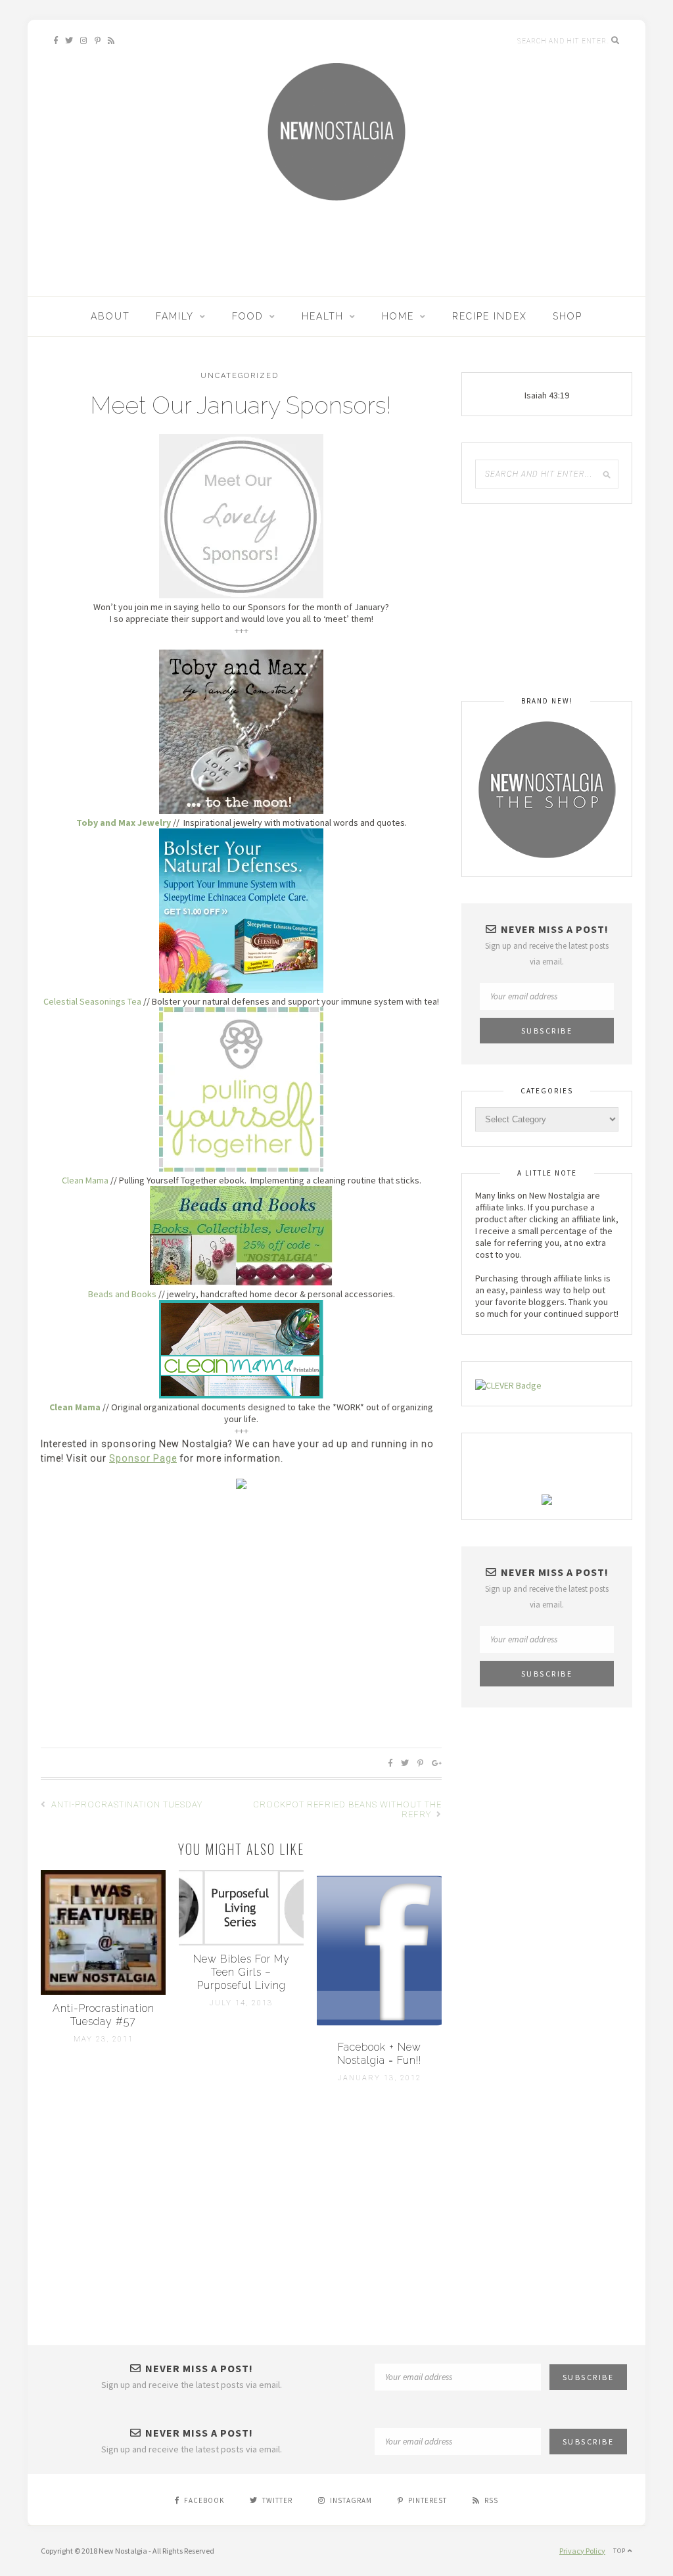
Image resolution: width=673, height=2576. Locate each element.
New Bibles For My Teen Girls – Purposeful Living (242, 1972)
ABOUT (110, 316)
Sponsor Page (143, 1458)
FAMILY (175, 316)
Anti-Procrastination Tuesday (126, 1804)
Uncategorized (240, 376)
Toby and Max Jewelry (124, 823)
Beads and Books (122, 1294)
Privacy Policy (582, 2551)
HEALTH (323, 316)
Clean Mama (85, 1180)
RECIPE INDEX (490, 316)
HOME (398, 316)
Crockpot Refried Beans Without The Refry (347, 1809)
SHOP (568, 316)
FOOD (248, 316)
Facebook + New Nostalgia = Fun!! (379, 2054)
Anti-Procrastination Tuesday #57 (104, 2015)
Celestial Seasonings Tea (92, 1001)
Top (620, 2551)
